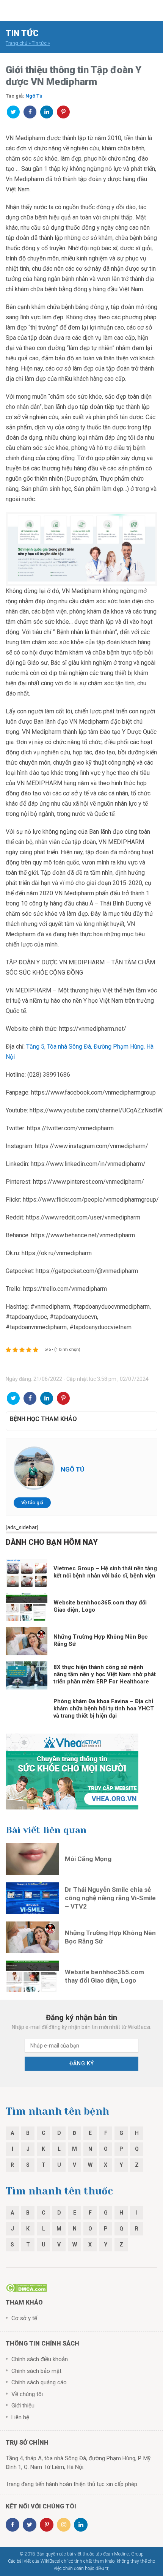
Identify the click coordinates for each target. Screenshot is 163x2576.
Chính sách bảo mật (36, 2371)
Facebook (30, 112)
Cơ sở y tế (24, 2318)
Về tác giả (32, 1503)
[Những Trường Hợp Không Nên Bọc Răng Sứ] (32, 1937)
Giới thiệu (23, 2406)
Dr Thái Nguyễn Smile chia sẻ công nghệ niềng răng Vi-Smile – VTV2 (110, 1898)
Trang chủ (16, 43)
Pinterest (63, 112)
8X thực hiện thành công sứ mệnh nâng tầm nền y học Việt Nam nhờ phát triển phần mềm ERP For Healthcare (105, 1674)
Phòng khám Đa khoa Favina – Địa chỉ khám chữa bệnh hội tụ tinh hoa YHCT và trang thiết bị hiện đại (104, 1708)
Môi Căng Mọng (88, 1859)
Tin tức (39, 43)
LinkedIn (47, 112)
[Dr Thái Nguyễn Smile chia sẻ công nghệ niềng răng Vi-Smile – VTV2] (32, 1898)
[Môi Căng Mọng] (32, 1859)
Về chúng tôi (27, 2394)
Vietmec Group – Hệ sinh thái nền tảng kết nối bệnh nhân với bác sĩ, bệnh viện (105, 1572)
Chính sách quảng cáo (39, 2382)
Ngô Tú (34, 96)
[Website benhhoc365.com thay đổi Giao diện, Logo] (32, 1976)
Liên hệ (20, 2417)
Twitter (13, 112)
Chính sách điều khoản (40, 2359)
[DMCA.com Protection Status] (26, 2287)
